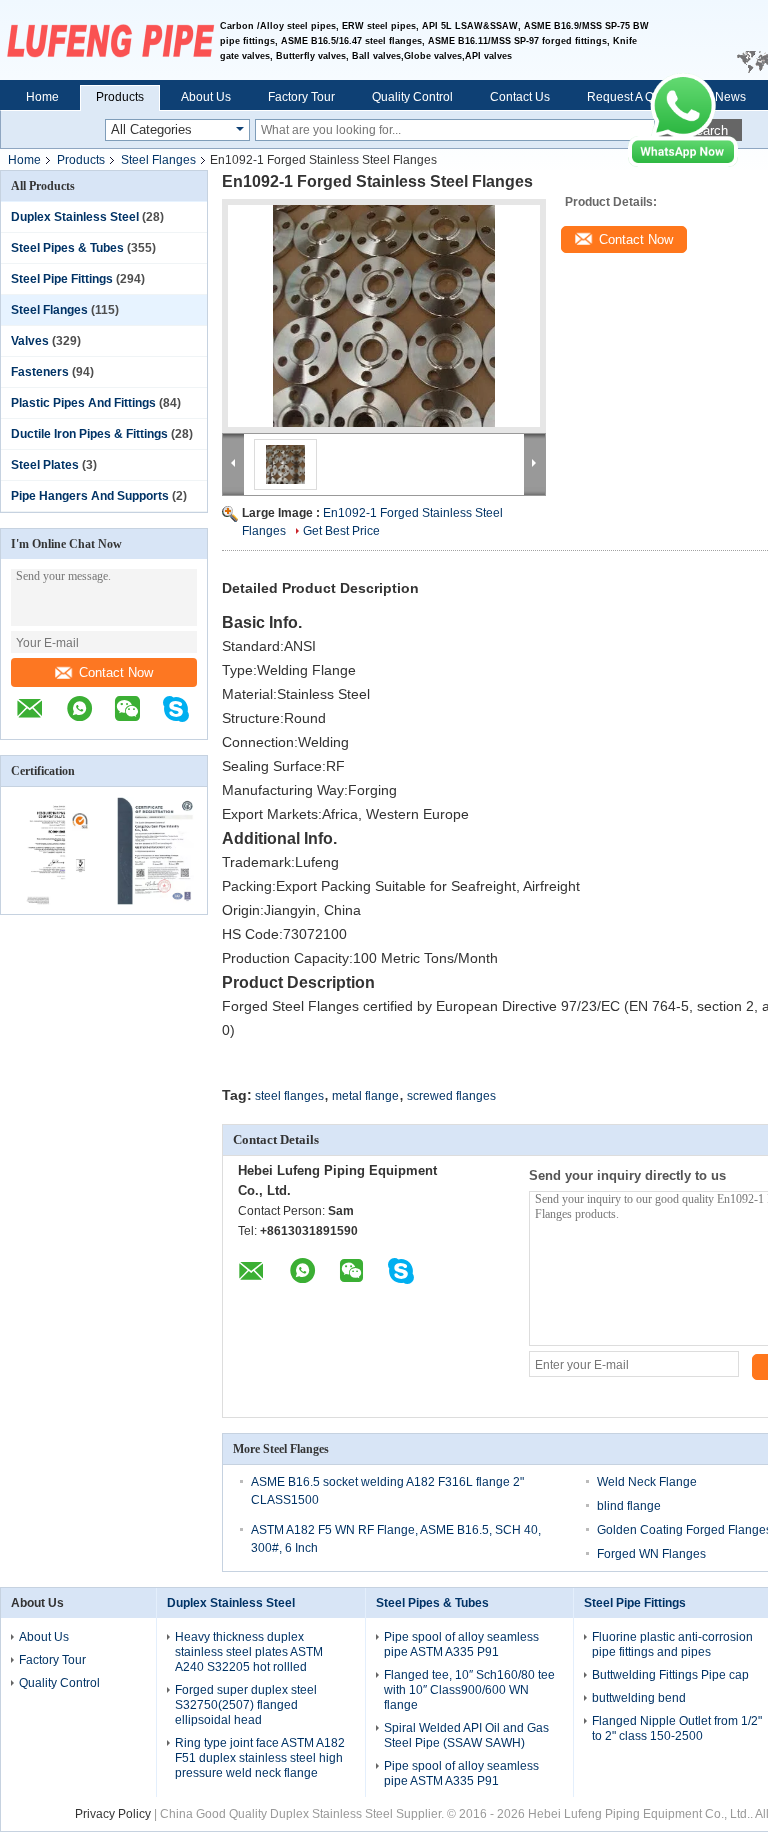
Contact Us (520, 97)
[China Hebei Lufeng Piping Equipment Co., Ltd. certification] (52, 901)
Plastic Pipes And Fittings (83, 403)
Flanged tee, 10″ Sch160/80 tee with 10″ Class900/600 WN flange (469, 1690)
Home (42, 97)
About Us (206, 97)
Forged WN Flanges (651, 1554)
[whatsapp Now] (683, 163)
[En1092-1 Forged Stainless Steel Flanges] (384, 316)
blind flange (629, 1506)
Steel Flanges (158, 160)
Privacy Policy (113, 1814)
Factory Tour (301, 97)
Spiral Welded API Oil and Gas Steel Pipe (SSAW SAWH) (466, 1735)
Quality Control (412, 97)
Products (120, 97)
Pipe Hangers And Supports (90, 496)
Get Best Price (341, 531)
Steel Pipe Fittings (62, 279)
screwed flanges (451, 1096)
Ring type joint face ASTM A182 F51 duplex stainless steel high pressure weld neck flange (260, 1758)
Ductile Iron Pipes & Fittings (89, 434)
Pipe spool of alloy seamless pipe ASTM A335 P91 (461, 1644)
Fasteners (40, 372)
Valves (30, 341)
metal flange (365, 1096)
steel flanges (289, 1096)
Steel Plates (45, 465)
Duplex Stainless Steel (75, 217)
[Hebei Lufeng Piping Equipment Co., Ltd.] (110, 40)
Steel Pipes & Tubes (67, 248)
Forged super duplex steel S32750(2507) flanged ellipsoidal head (246, 1705)
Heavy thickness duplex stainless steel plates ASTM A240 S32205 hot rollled (249, 1652)
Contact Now (116, 672)
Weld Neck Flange (647, 1482)
